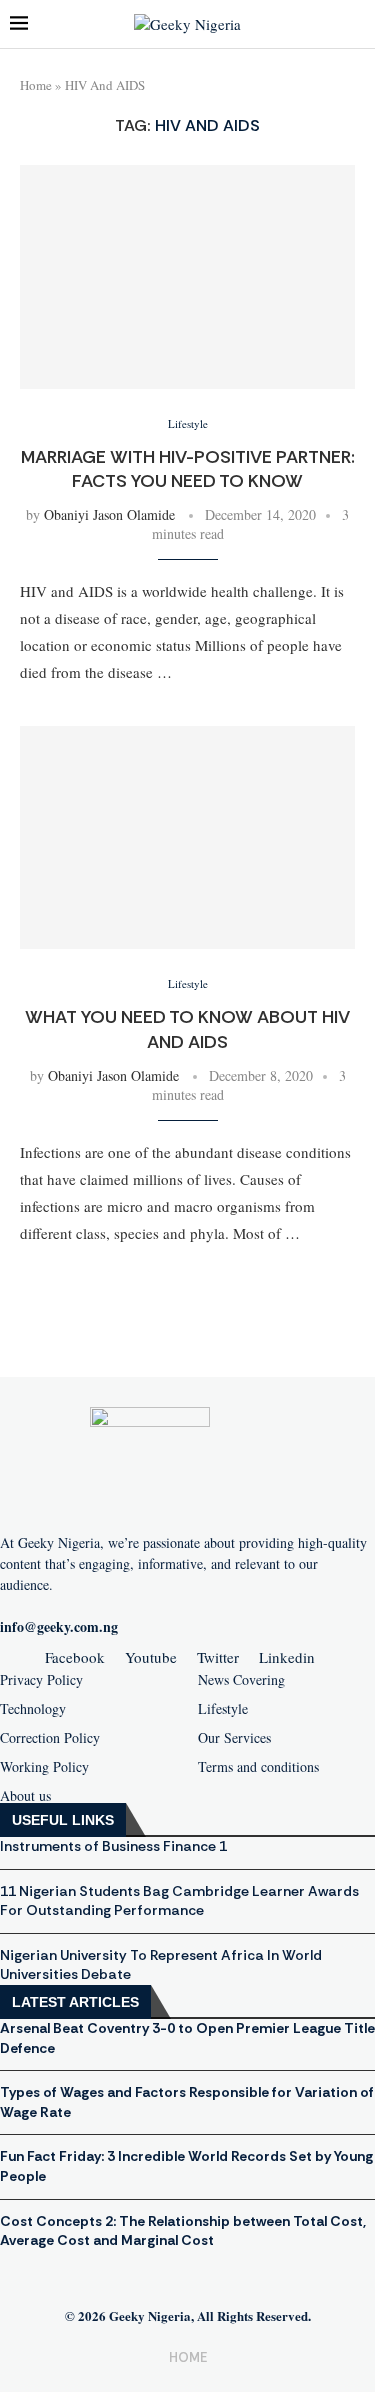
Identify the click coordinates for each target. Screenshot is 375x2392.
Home (36, 85)
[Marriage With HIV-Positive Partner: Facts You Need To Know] (187, 276)
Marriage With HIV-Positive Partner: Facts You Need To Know (188, 469)
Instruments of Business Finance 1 (113, 1846)
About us (25, 1796)
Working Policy (44, 1767)
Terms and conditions (258, 1767)
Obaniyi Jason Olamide (109, 514)
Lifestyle (223, 1709)
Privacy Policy (41, 1680)
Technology (33, 1709)
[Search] (355, 24)
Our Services (234, 1738)
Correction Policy (50, 1738)
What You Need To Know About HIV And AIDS (187, 1029)
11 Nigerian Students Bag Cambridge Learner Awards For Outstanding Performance (179, 1901)
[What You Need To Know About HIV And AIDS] (187, 837)
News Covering (241, 1680)
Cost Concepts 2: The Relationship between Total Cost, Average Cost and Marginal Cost (183, 2231)
